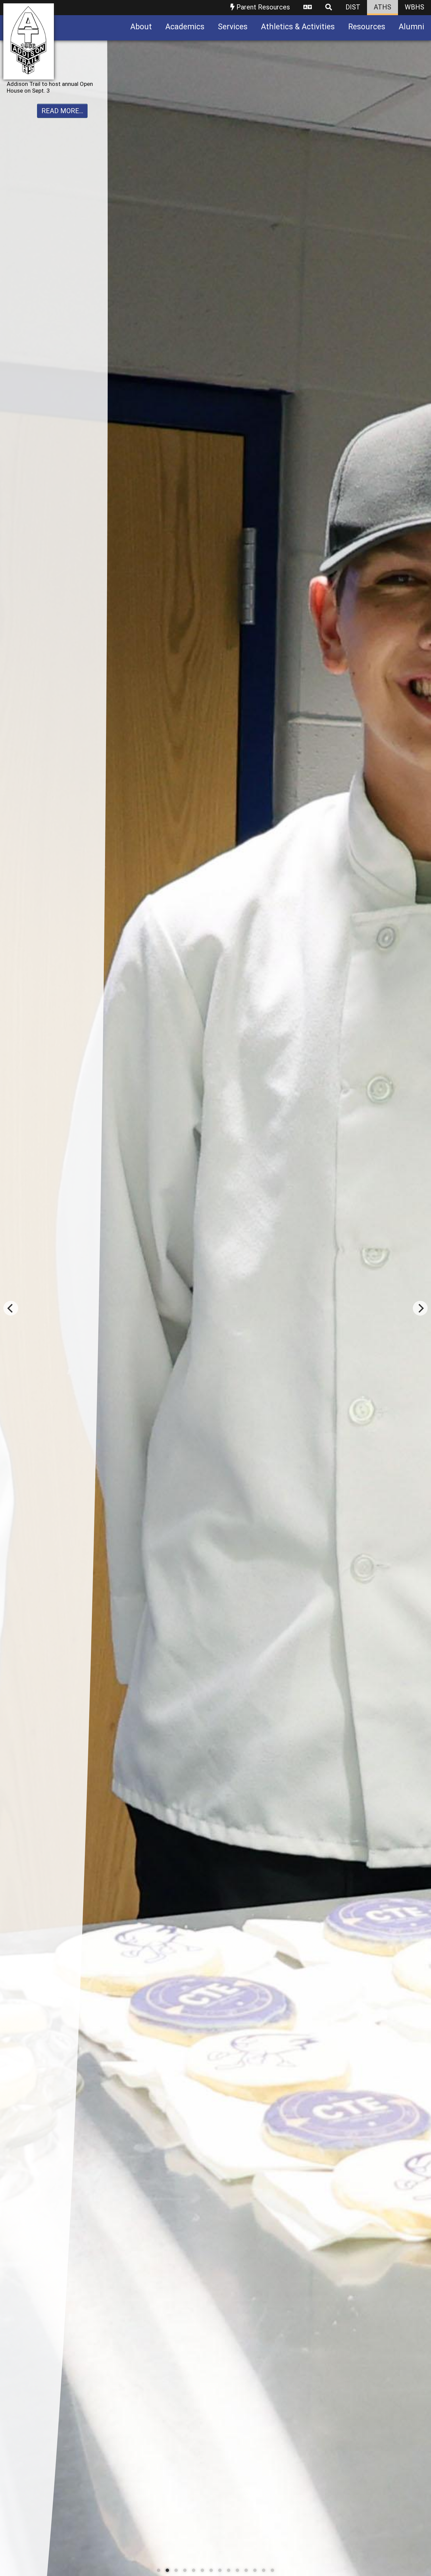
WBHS (415, 7)
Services (233, 27)
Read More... (62, 124)
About (141, 27)
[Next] (420, 1308)
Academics (185, 27)
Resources (367, 27)
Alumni (411, 27)
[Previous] (11, 1308)
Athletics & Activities (298, 27)
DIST (353, 7)
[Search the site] (329, 8)
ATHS (383, 7)
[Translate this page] (308, 8)
